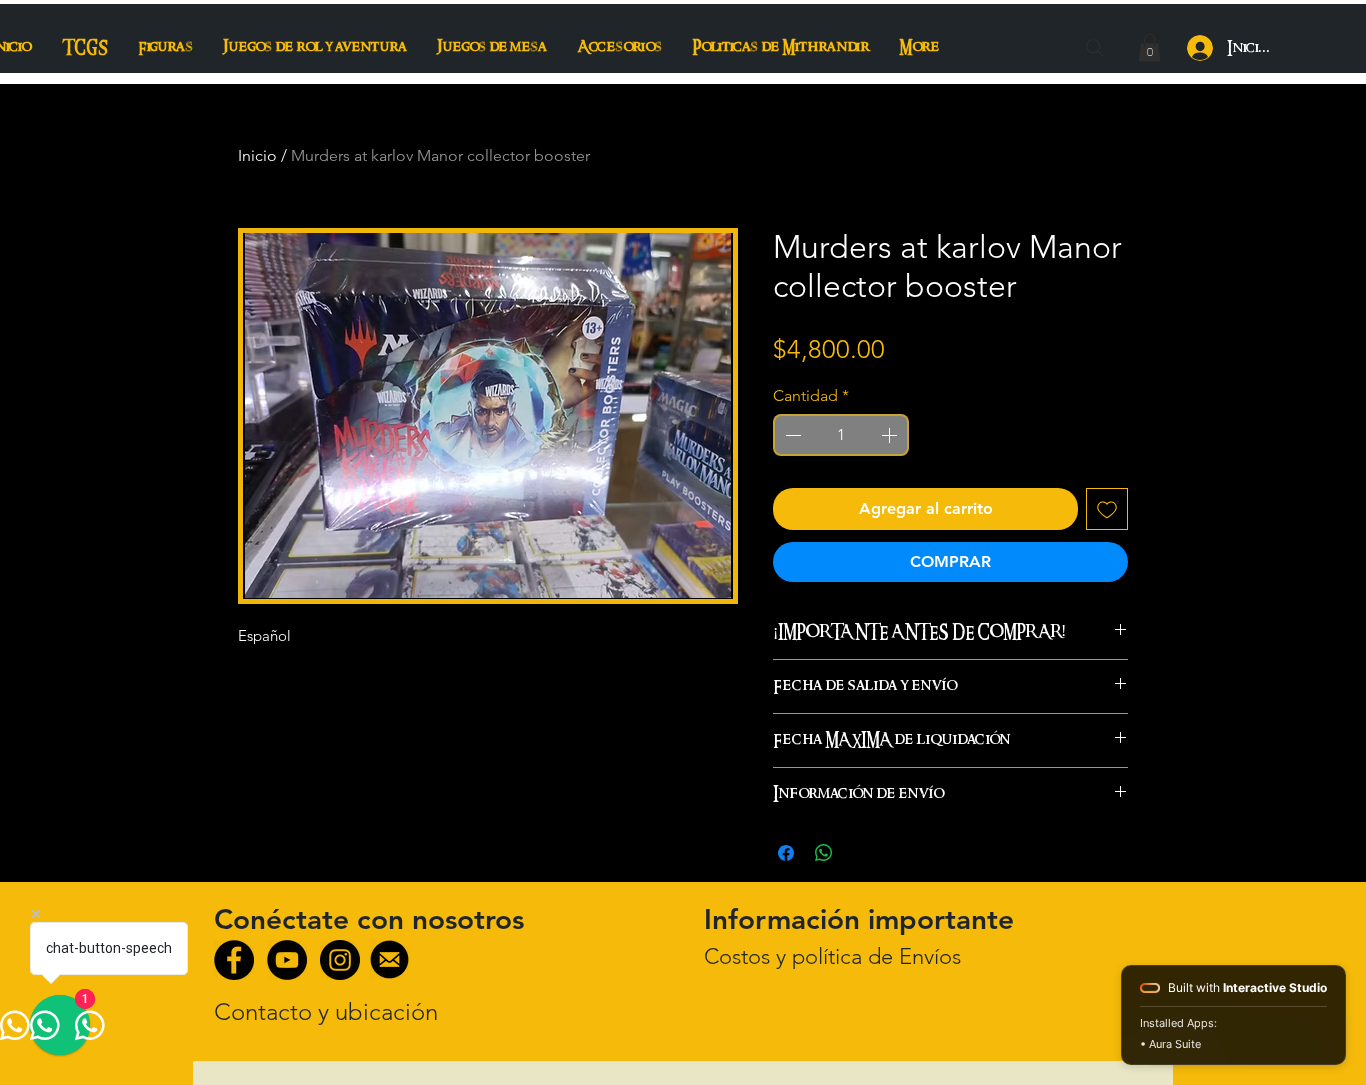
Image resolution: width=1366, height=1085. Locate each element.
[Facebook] (234, 960)
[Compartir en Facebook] (786, 853)
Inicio (257, 155)
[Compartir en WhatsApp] (824, 853)
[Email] (389, 959)
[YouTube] (287, 960)
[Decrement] (791, 435)
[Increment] (891, 435)
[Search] (1095, 48)
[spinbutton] (841, 435)
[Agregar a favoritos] (1107, 509)
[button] (1149, 47)
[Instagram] (340, 960)
